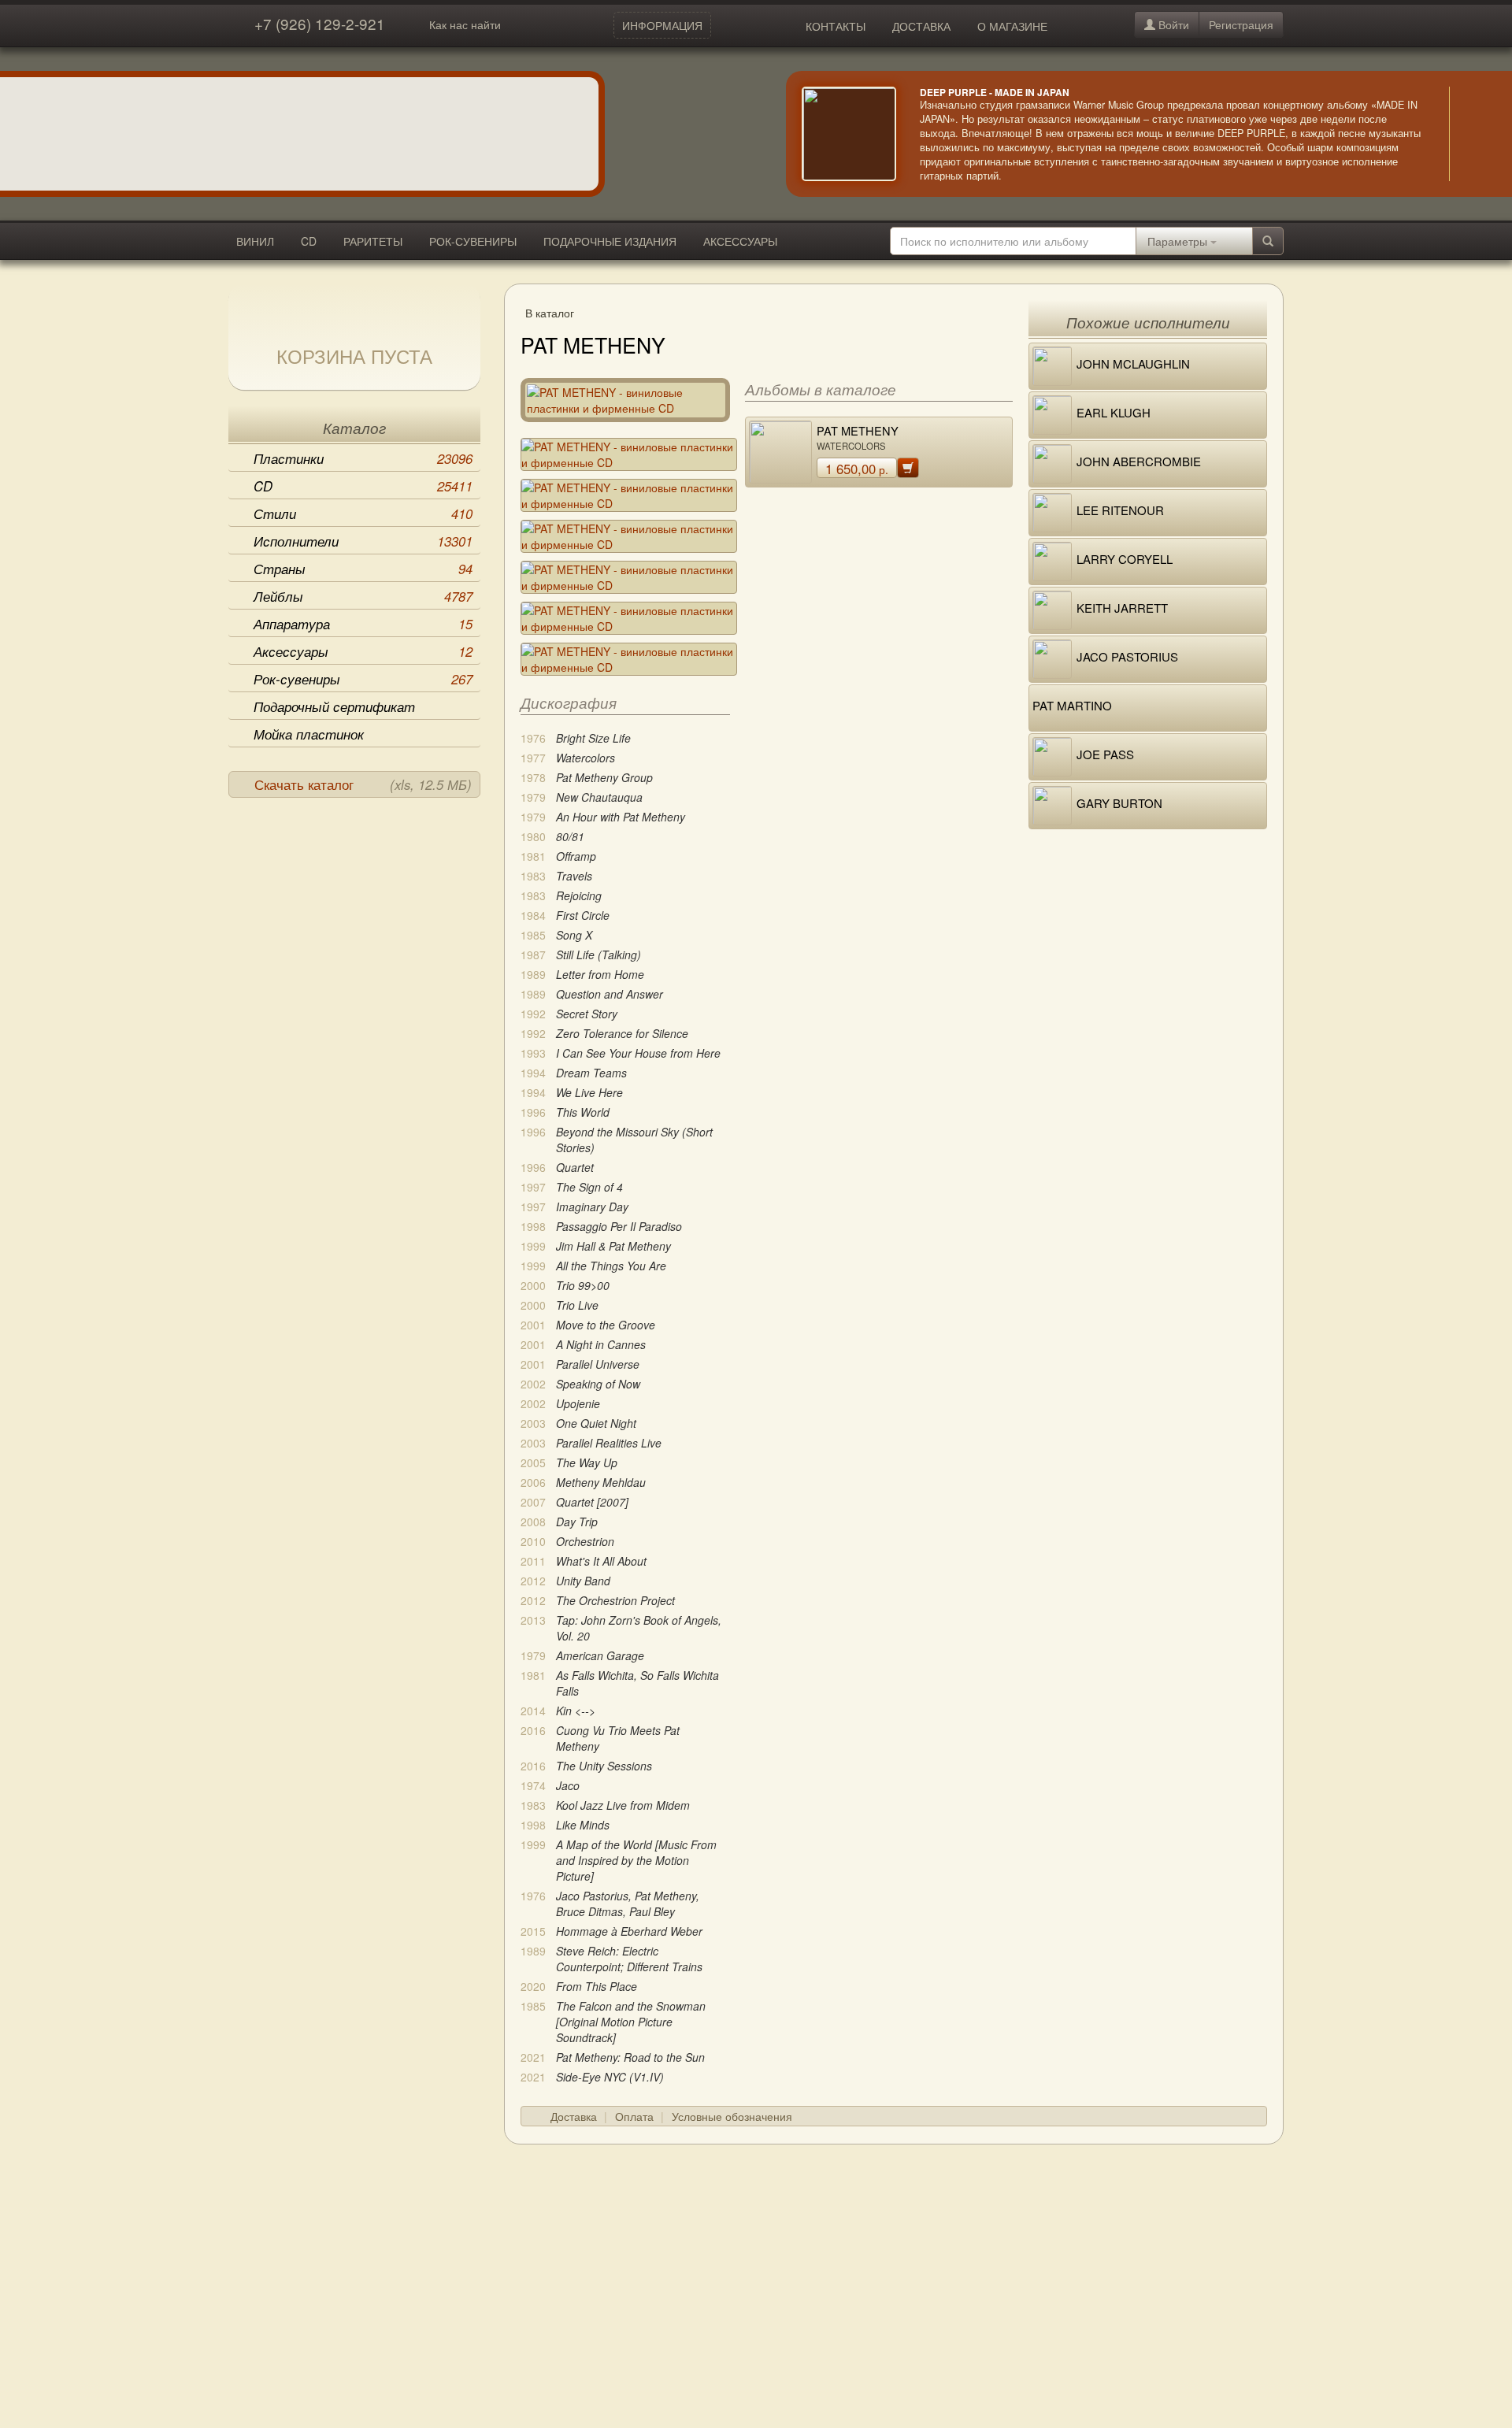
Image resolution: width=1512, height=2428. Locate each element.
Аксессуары (363, 651)
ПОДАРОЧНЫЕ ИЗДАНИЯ (610, 241)
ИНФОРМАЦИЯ (662, 25)
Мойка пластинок (309, 734)
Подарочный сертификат (334, 706)
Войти (1172, 24)
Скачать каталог (363, 784)
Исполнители (363, 541)
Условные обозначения (732, 2116)
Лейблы (363, 596)
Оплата (634, 2116)
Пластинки (363, 458)
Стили (363, 513)
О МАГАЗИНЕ (1012, 26)
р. (857, 469)
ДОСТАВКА (921, 26)
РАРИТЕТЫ (373, 241)
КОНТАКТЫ (836, 26)
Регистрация (1241, 24)
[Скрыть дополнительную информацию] (1473, 134)
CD (309, 241)
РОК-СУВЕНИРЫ (473, 241)
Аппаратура (363, 624)
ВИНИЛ (255, 241)
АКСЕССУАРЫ (740, 241)
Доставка (574, 2116)
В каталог (550, 313)
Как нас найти (465, 24)
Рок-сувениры (363, 679)
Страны (363, 569)
